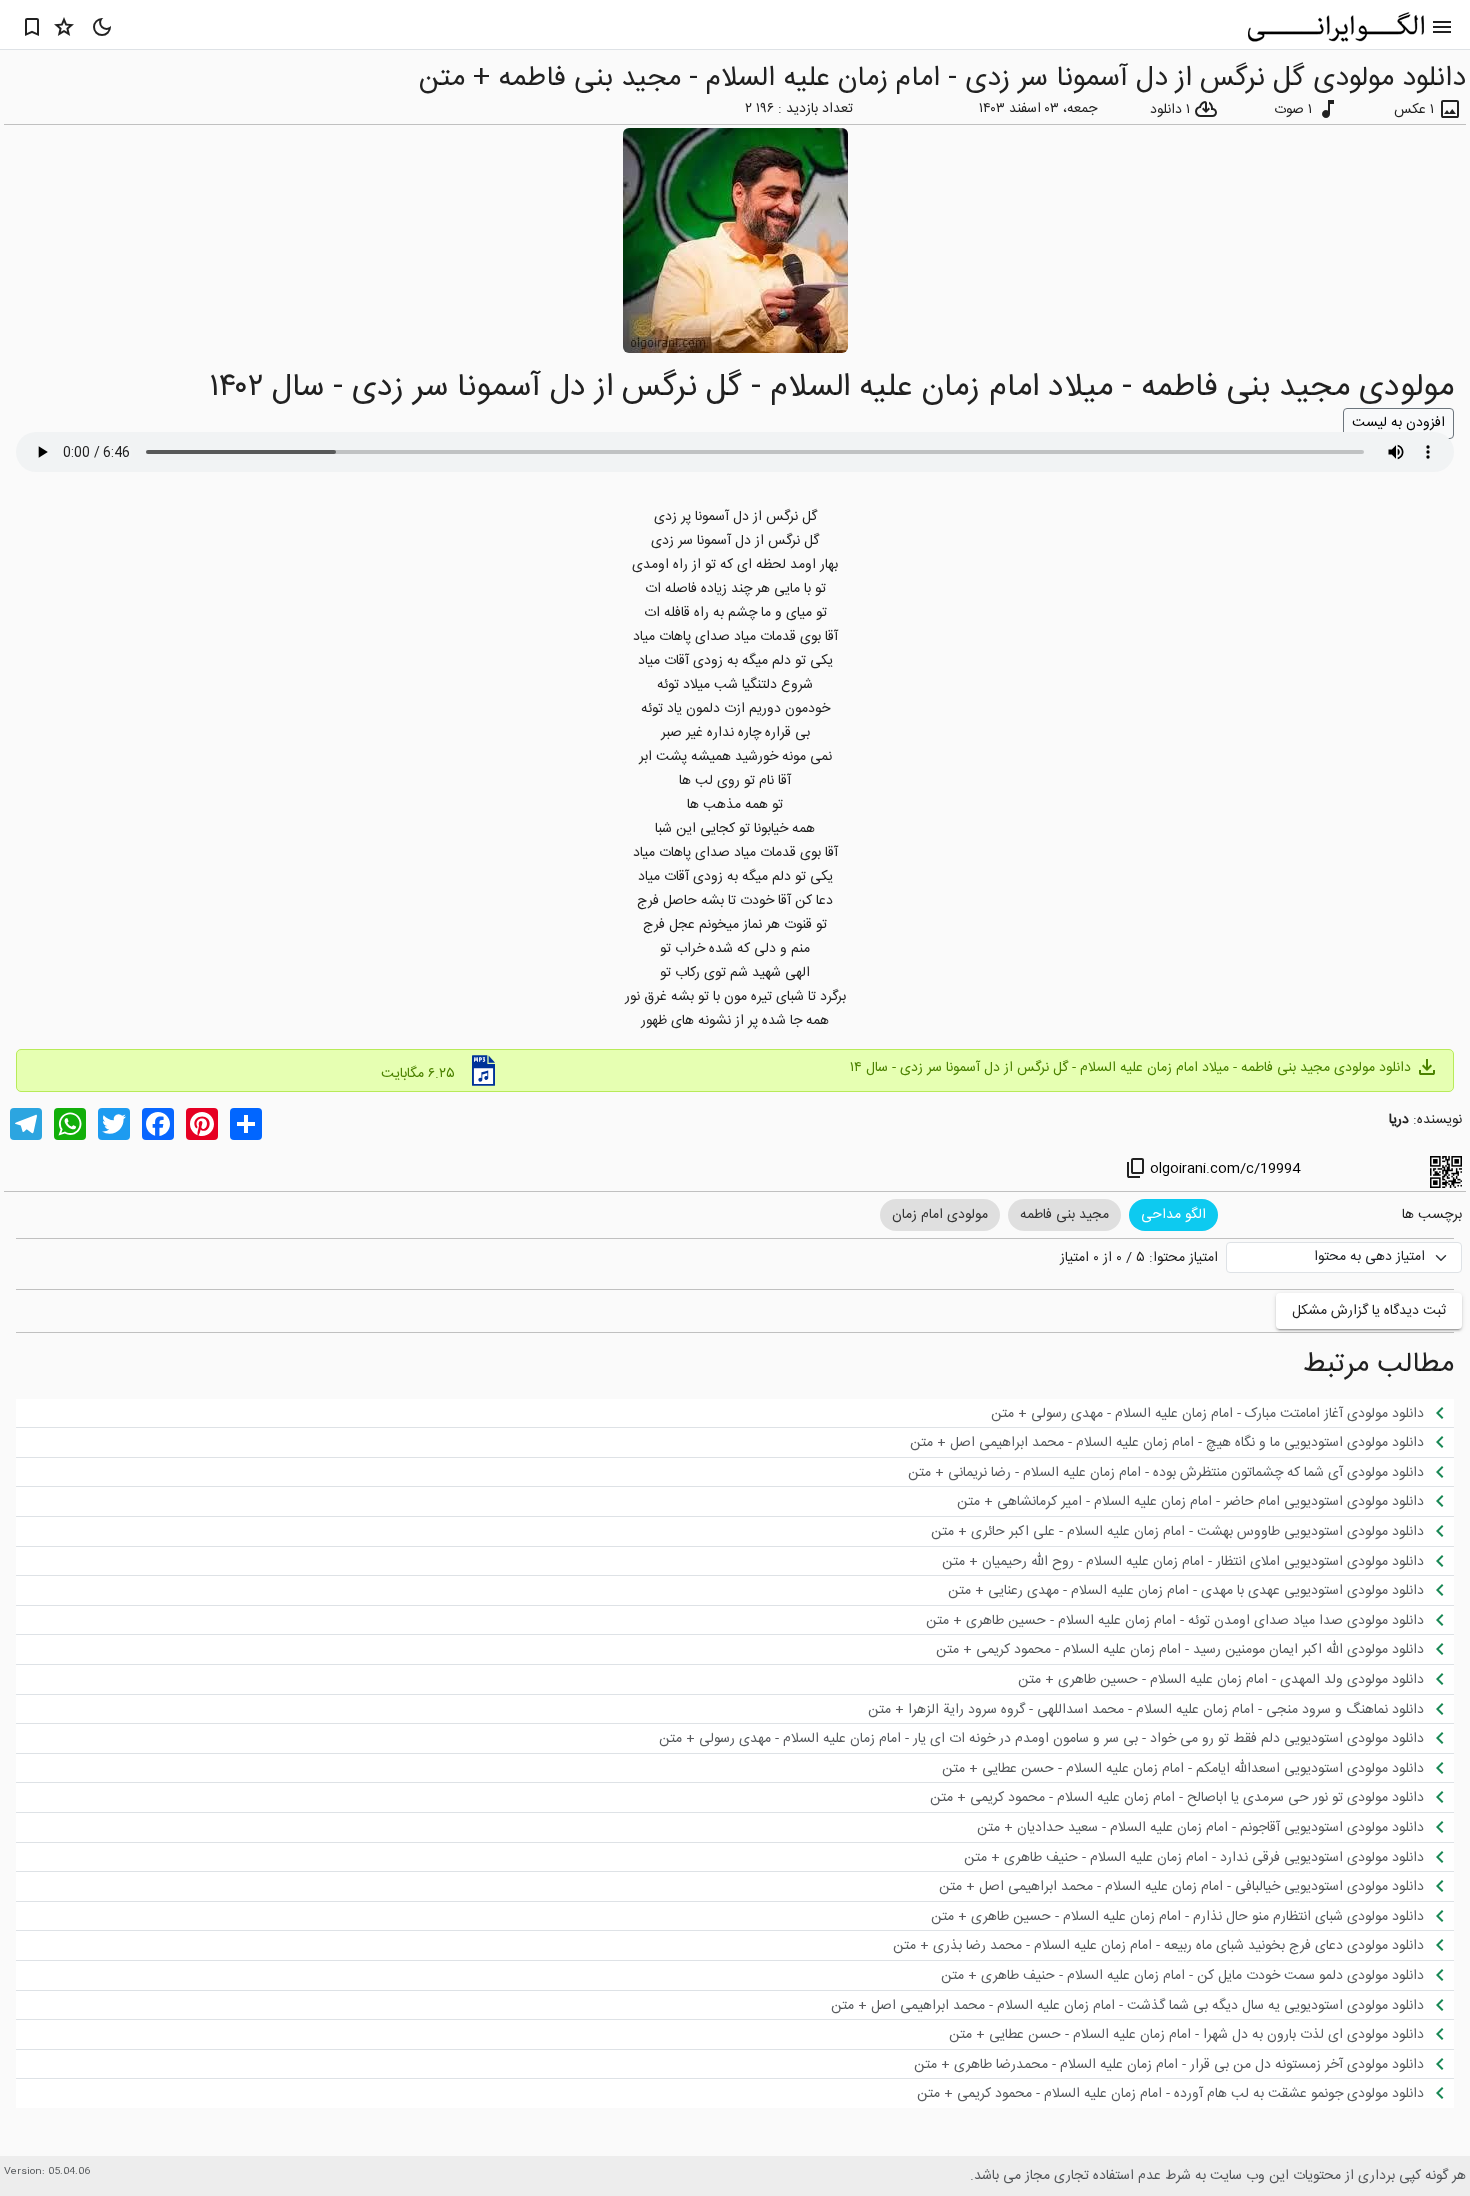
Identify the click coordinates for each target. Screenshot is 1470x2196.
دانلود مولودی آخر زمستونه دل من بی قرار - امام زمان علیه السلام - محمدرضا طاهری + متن (1183, 2064)
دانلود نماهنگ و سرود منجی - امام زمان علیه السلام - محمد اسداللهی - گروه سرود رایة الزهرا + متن (1160, 1709)
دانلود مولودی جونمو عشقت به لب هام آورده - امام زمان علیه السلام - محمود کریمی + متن (1184, 2093)
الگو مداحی (1173, 1215)
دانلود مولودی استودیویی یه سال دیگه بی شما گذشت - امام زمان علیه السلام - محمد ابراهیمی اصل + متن (1141, 2005)
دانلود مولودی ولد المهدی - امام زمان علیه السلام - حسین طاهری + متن (1235, 1679)
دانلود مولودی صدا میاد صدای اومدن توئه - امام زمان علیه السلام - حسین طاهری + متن (1189, 1620)
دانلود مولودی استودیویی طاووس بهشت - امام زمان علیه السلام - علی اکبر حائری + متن (1191, 1531)
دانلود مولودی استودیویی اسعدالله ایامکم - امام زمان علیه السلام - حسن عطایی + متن (1197, 1768)
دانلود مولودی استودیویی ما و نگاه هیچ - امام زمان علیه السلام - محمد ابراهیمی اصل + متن (1181, 1442)
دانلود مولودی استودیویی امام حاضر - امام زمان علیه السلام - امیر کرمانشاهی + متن (1204, 1501)
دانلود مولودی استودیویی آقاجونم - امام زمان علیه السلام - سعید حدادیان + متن (1214, 1827)
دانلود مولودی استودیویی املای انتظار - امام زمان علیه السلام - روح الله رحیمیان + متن (1197, 1561)
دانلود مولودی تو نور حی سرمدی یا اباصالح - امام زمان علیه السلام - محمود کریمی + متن (1191, 1797)
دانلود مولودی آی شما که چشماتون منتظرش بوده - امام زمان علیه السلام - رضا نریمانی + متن (1180, 1472)
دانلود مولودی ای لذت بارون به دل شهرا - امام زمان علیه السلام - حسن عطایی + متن (1200, 2034)
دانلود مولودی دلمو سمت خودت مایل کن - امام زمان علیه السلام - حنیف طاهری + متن (1196, 1975)
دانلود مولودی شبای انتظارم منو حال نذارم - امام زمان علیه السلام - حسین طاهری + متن (1191, 1916)
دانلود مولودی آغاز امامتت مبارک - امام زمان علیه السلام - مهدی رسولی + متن (1221, 1413)
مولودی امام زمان (940, 1215)
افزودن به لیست (1398, 423)
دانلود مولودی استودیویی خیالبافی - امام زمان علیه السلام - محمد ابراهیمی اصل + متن (1195, 1886)
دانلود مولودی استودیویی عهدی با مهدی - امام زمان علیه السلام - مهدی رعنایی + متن (1200, 1590)
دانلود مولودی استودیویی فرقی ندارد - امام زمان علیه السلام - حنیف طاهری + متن (1208, 1857)
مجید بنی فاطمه (1064, 1215)
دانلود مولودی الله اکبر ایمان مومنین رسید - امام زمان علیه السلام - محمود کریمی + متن (1194, 1649)
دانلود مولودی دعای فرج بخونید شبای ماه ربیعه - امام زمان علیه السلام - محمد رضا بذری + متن (1172, 1945)
